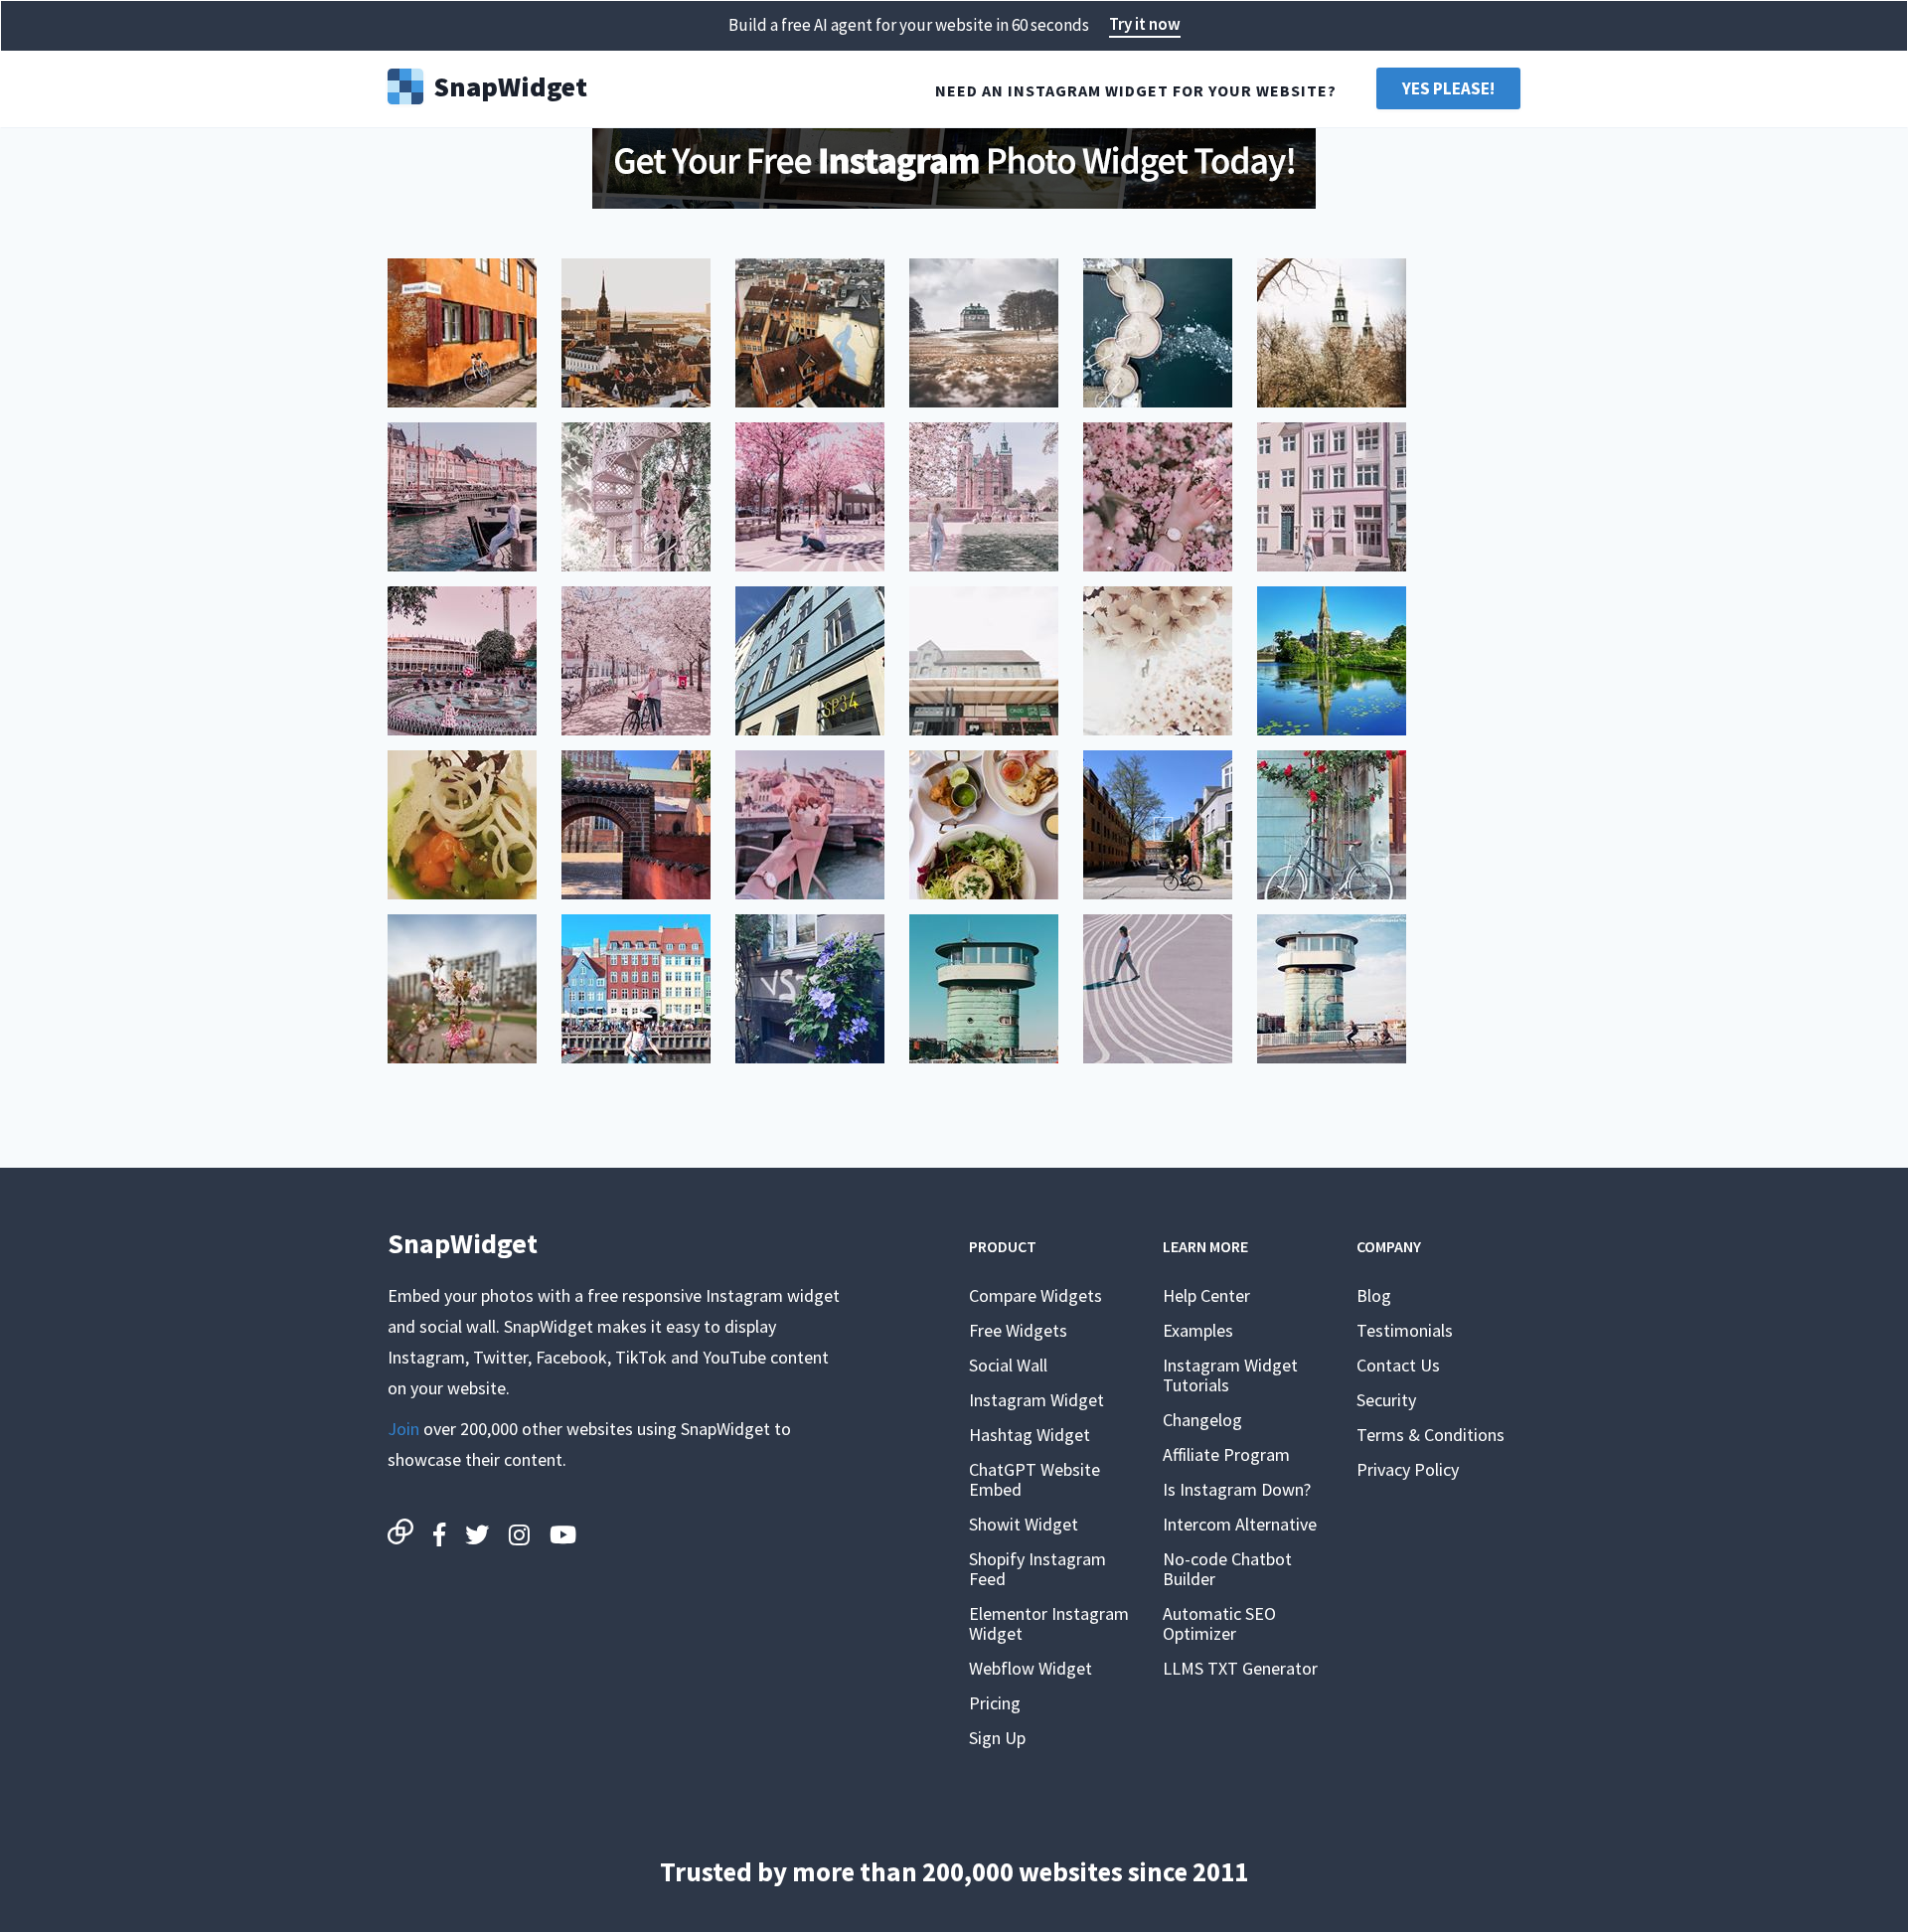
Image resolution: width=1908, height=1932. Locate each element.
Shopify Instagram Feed (1037, 1569)
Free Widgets (1018, 1330)
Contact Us (1398, 1365)
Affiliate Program (1226, 1454)
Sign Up (997, 1738)
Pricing (995, 1703)
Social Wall (1008, 1365)
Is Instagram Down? (1237, 1489)
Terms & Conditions (1431, 1435)
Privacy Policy (1408, 1469)
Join (403, 1429)
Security (1386, 1400)
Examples (1198, 1330)
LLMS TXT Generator (1240, 1668)
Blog (1374, 1295)
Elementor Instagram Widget (1049, 1623)
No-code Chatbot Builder (1227, 1569)
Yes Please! (1448, 88)
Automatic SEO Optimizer (1219, 1623)
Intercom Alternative (1240, 1524)
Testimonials (1405, 1330)
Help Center (1206, 1295)
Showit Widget (1024, 1524)
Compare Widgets (1035, 1295)
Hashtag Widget (1030, 1435)
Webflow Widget (1031, 1668)
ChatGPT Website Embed (1034, 1479)
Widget (510, 84)
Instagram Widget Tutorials (1230, 1375)
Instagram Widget (1036, 1400)
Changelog (1202, 1420)
